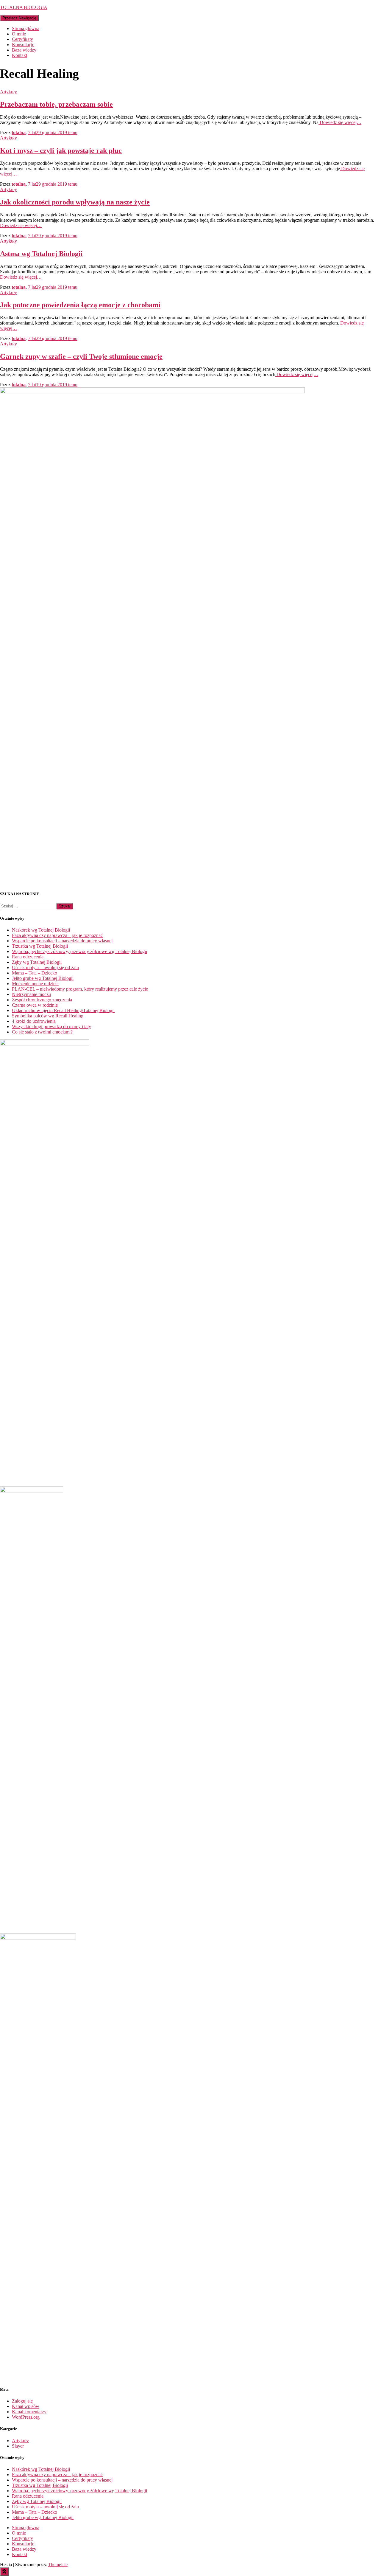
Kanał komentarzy (29, 2412)
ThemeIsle (58, 2565)
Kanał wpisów (26, 2406)
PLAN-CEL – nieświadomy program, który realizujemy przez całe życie (80, 989)
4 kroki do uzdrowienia (34, 1021)
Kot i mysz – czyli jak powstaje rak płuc (61, 150)
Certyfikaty (22, 39)
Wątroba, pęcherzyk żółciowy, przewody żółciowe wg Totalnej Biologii (79, 951)
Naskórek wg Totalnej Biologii (41, 930)
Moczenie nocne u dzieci (35, 984)
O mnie (19, 34)
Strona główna (26, 28)
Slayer (18, 2446)
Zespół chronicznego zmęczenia (42, 1000)
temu (53, 132)
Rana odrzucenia (28, 957)
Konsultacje (23, 45)
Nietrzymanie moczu (31, 994)
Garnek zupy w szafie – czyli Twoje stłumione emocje (81, 356)
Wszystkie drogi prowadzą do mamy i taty (51, 1026)
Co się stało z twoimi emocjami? (42, 1032)
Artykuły (8, 92)
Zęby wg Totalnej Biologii (37, 962)
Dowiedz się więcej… (340, 122)
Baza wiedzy (24, 50)
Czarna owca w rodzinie (35, 1005)
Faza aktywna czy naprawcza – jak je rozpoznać (57, 935)
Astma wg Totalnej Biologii (41, 254)
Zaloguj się (22, 2401)
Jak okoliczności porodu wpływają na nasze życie (75, 202)
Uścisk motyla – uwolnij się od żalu (45, 967)
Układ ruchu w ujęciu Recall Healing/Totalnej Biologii (63, 1010)
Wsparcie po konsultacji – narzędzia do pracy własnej (62, 941)
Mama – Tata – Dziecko (35, 973)
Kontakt (19, 55)
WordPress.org (26, 2417)
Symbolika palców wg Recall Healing (48, 1016)
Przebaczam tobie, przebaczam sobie (56, 104)
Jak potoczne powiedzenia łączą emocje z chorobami (80, 305)
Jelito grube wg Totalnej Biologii (43, 978)
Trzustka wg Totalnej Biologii (40, 946)
